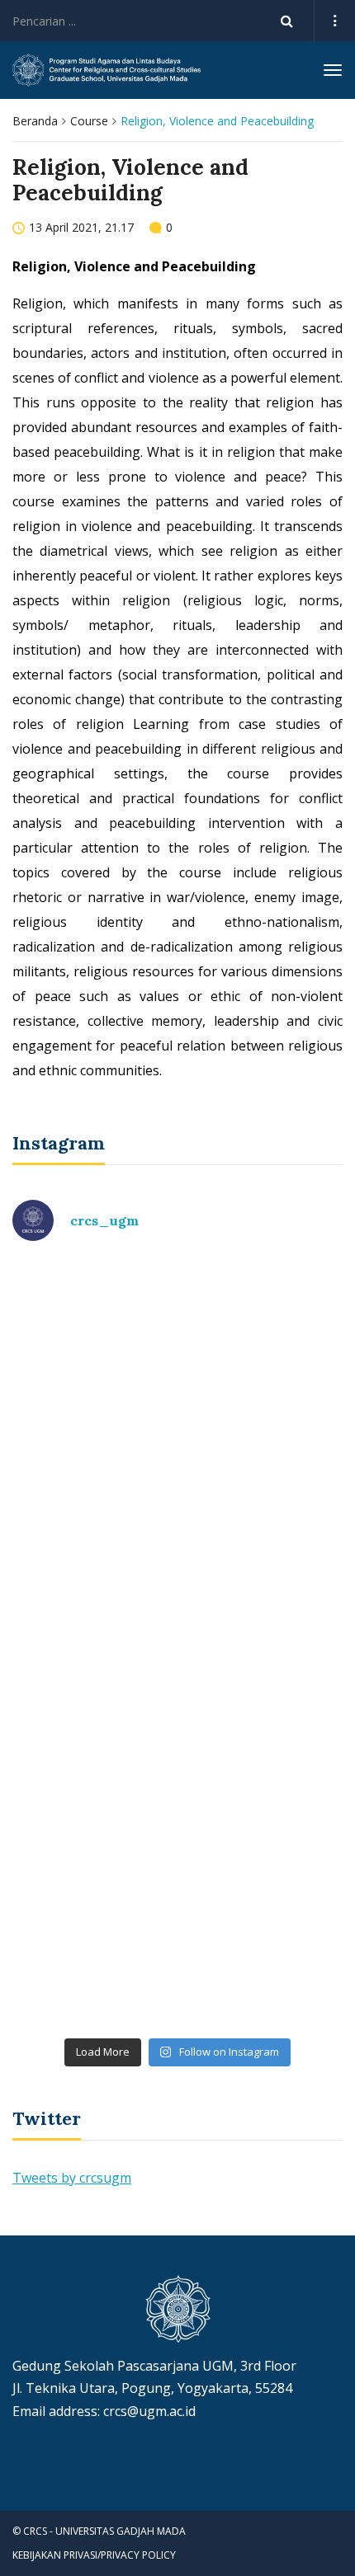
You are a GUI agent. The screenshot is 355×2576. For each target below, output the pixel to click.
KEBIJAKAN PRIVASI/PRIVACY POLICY (94, 2555)
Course (89, 121)
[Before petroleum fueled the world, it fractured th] (177, 1739)
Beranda (35, 121)
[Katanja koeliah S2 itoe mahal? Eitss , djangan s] (177, 1546)
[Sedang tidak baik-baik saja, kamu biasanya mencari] (177, 1353)
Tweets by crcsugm (72, 2178)
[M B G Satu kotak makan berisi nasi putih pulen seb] (177, 1932)
